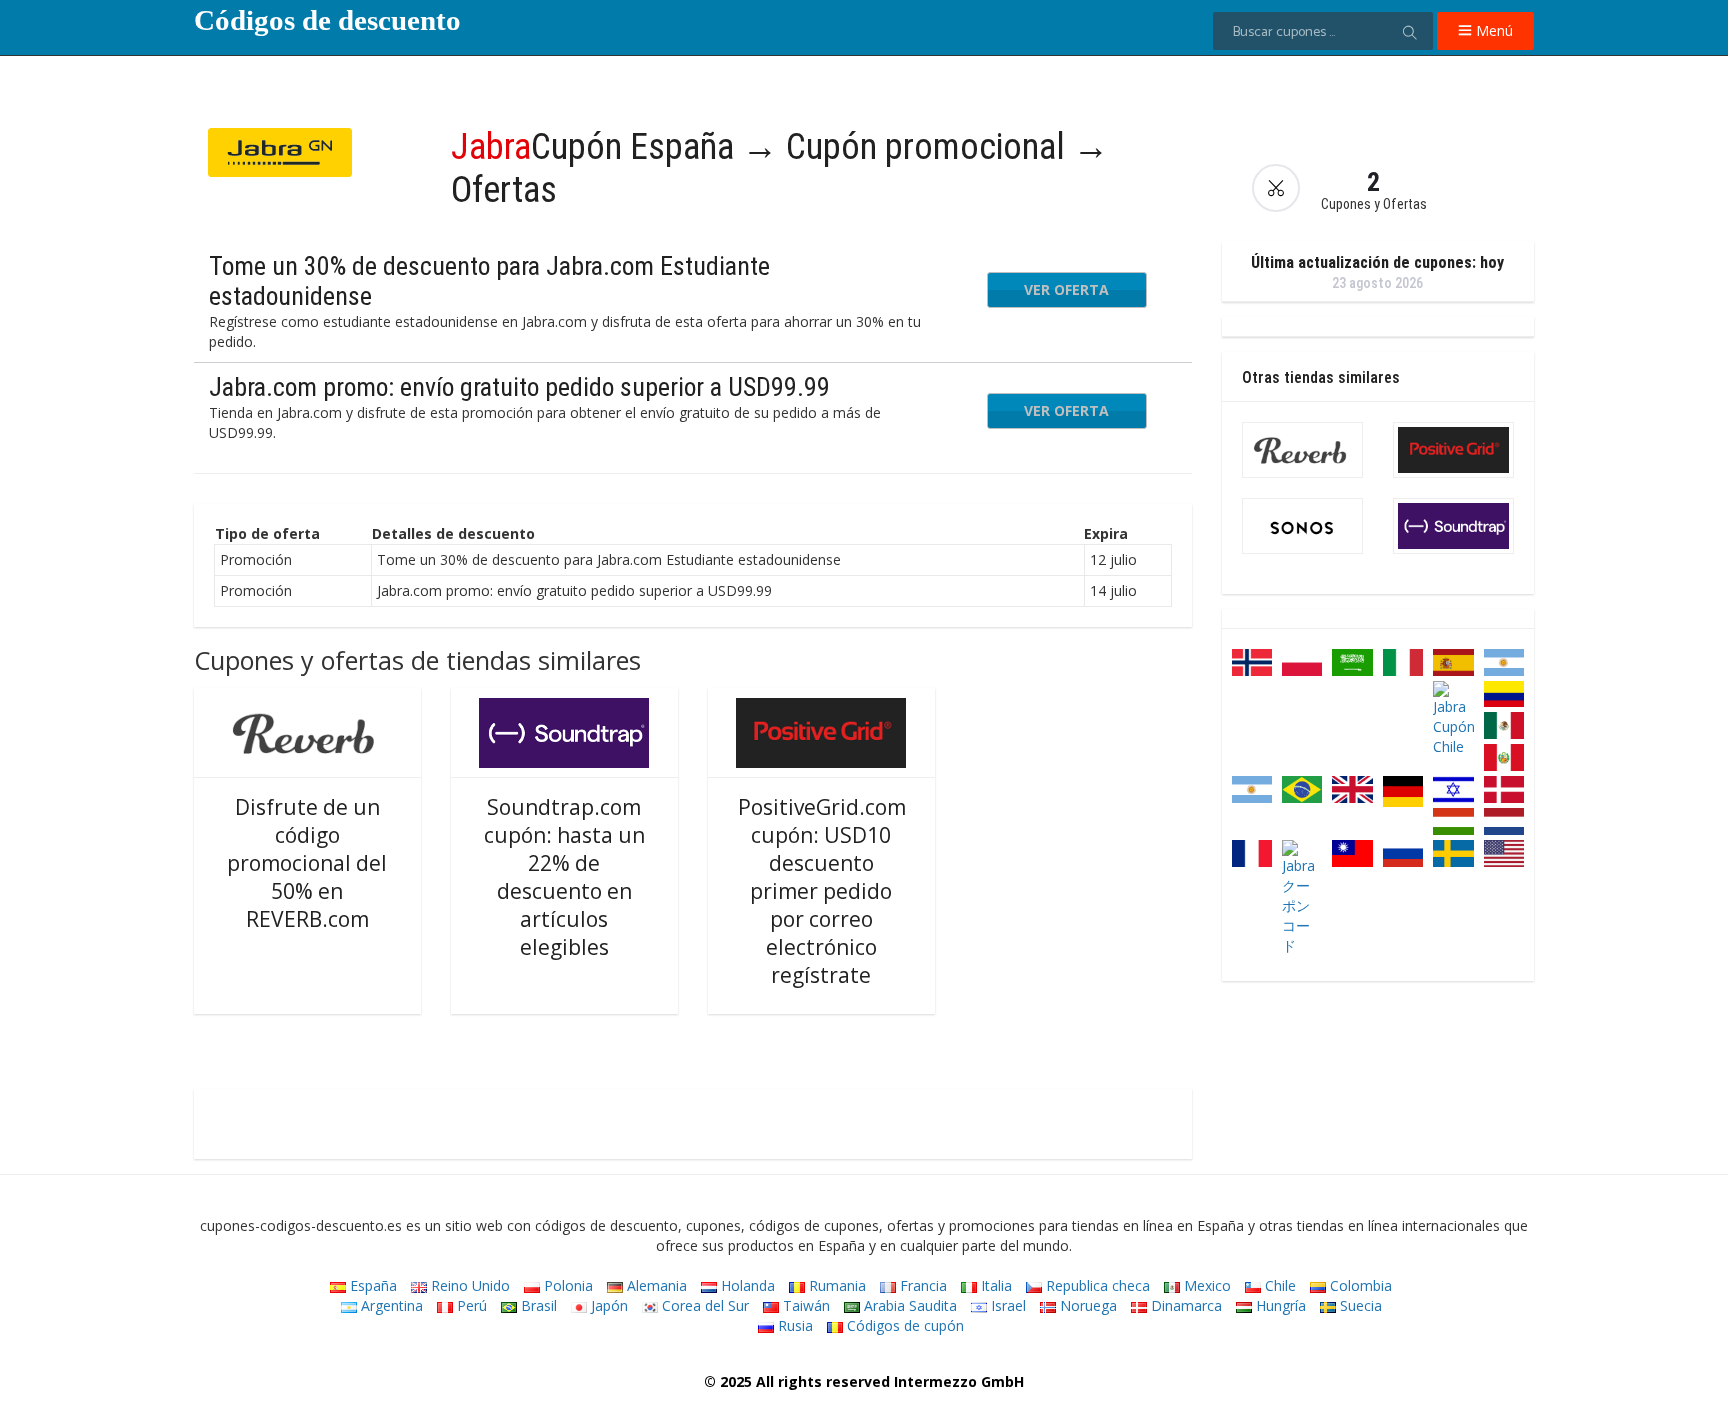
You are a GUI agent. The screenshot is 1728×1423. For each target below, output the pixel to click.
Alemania (655, 1285)
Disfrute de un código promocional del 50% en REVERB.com (307, 863)
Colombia (1359, 1285)
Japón (607, 1305)
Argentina (390, 1305)
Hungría (1279, 1305)
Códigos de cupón (903, 1325)
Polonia (566, 1285)
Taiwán (804, 1305)
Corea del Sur (703, 1305)
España (371, 1285)
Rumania (835, 1285)
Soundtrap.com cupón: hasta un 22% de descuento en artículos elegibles (564, 877)
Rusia (793, 1325)
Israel (1006, 1305)
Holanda (746, 1285)
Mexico (1205, 1285)
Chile (1278, 1285)
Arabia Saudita (908, 1305)
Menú (1492, 30)
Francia (921, 1285)
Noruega (1086, 1305)
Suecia (1359, 1305)
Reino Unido (468, 1285)
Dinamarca (1184, 1305)
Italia (994, 1285)
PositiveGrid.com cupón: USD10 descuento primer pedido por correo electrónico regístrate (822, 891)
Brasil (537, 1305)
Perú (470, 1305)
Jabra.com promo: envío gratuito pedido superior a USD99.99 (519, 387)
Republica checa (1096, 1285)
